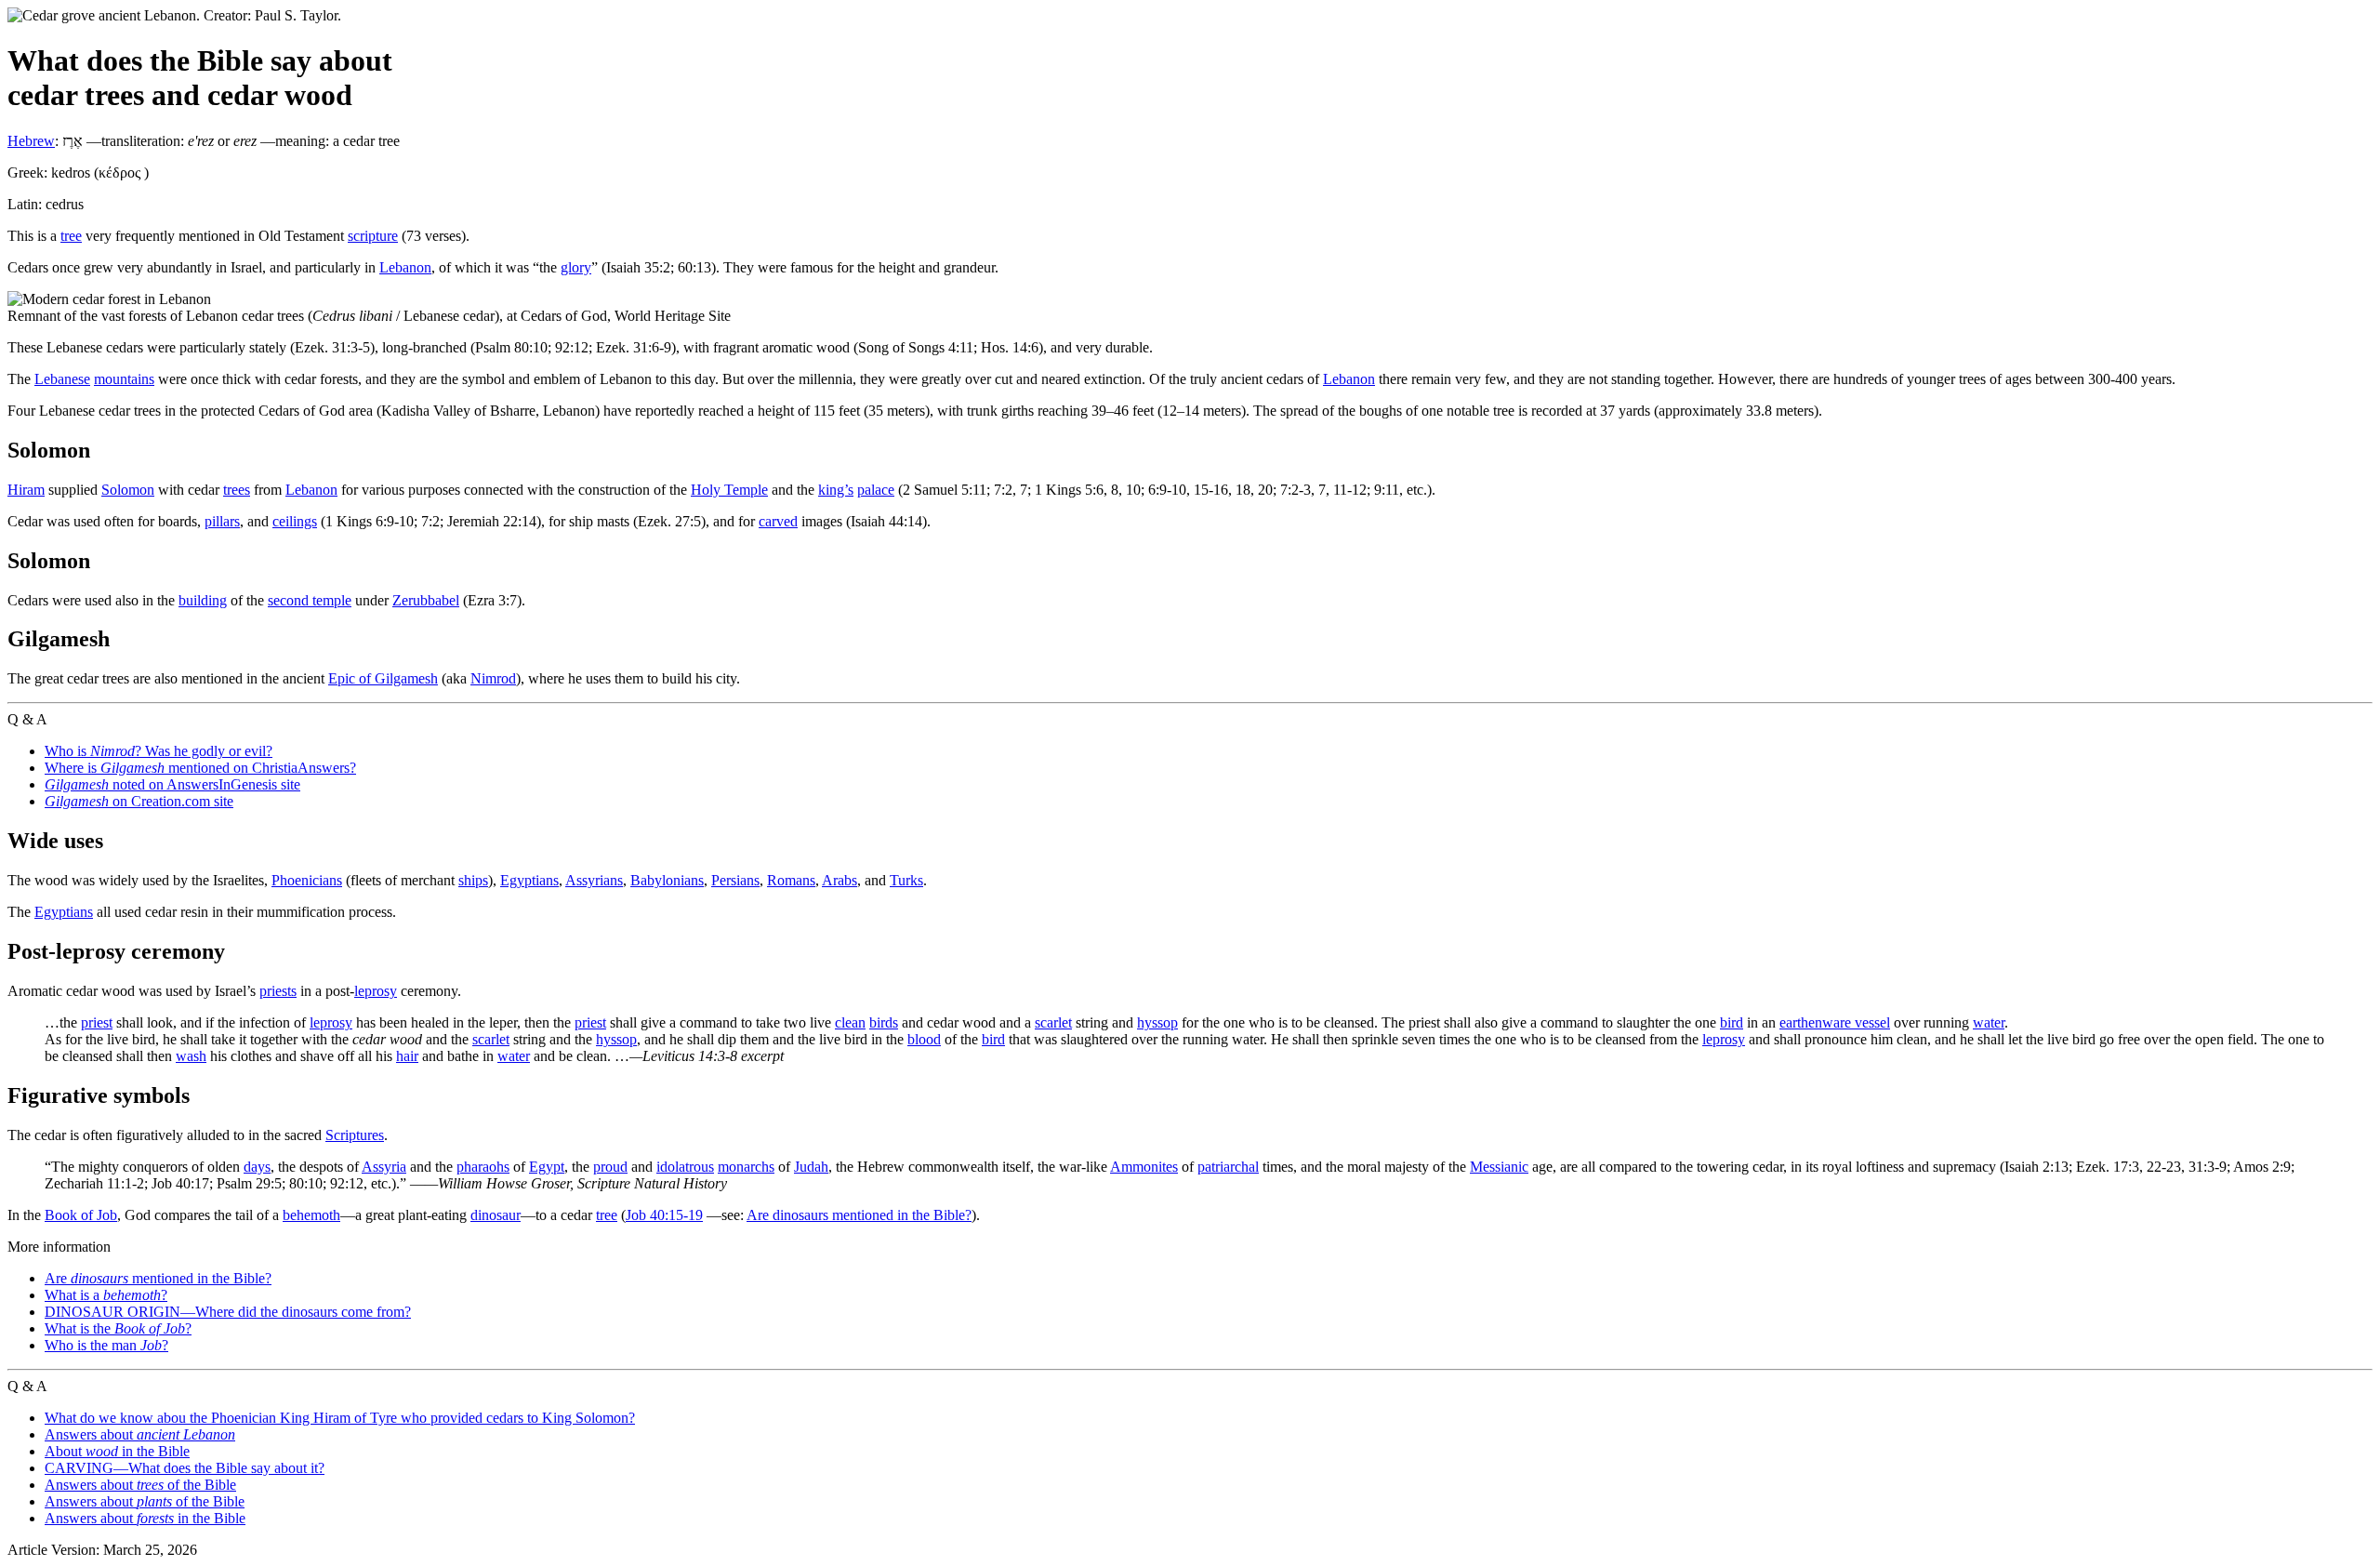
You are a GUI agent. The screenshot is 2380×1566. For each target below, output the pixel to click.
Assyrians (594, 880)
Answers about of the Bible (140, 1485)
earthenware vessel (1835, 1022)
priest (97, 1022)
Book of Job (81, 1215)
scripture (373, 236)
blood (924, 1039)
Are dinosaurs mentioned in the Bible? (859, 1215)
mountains (124, 379)
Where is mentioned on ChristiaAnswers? (200, 768)
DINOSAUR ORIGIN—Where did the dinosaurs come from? (228, 1312)
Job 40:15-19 (664, 1215)
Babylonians (667, 880)
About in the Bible (117, 1451)
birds (884, 1022)
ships (473, 880)
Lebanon (405, 267)
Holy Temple (729, 490)
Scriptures (355, 1135)
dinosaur (496, 1215)
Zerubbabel (426, 600)
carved (778, 521)
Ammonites (1144, 1167)
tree (71, 236)
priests (278, 991)
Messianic (1499, 1167)
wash (191, 1056)
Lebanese (62, 379)
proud (610, 1167)
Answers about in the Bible (145, 1518)
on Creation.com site (139, 801)
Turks (906, 880)
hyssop (1157, 1022)
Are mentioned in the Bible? (158, 1278)
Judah (811, 1167)
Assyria (384, 1167)
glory (576, 267)
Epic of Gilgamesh (383, 678)
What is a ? (106, 1295)
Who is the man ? (106, 1345)
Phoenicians (307, 880)
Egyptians (529, 880)
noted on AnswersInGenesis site (172, 784)
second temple (310, 600)
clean (850, 1022)
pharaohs (483, 1167)
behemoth (311, 1215)
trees (237, 490)
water (1989, 1022)
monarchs (746, 1167)
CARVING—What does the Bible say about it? (185, 1468)
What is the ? (118, 1328)
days (257, 1167)
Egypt (547, 1167)
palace (876, 490)
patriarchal (1228, 1167)
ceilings (295, 521)
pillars (222, 521)
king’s (836, 490)
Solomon (128, 490)
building (203, 600)
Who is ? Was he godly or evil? (159, 751)
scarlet (1053, 1022)
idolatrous (685, 1167)
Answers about (140, 1434)
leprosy (376, 991)
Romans (791, 880)
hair (407, 1056)
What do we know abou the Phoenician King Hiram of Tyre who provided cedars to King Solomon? (340, 1418)
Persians (735, 880)
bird (1732, 1022)
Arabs (840, 880)
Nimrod (493, 678)
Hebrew (31, 141)
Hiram (26, 490)
